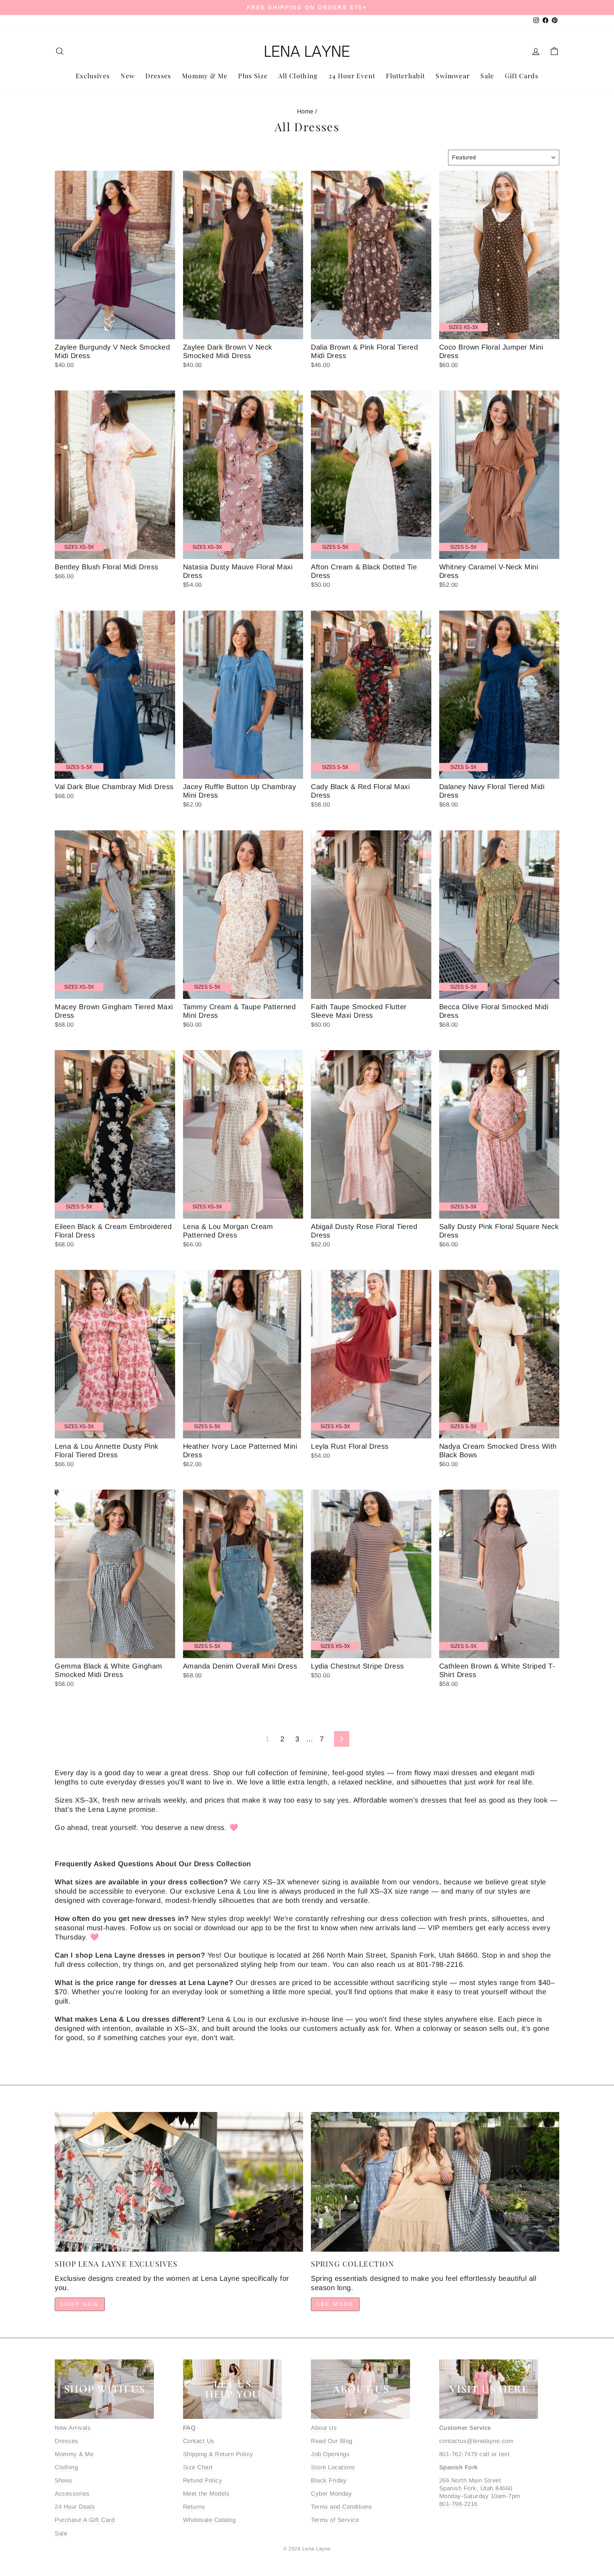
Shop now (80, 2304)
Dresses (158, 76)
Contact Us (199, 2441)
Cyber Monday (331, 2494)
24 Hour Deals (75, 2507)
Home (305, 111)
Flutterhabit (405, 76)
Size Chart (198, 2467)
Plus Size (253, 76)
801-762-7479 (458, 2454)
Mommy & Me (205, 76)
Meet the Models (206, 2494)
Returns (194, 2507)
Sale (487, 76)
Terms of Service (335, 2520)
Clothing (66, 2467)
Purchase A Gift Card (85, 2520)
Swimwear (453, 76)
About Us (324, 2428)
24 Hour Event (352, 76)
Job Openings (330, 2454)
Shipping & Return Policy (218, 2454)
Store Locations (333, 2467)
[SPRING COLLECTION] (435, 2182)
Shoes (64, 2481)
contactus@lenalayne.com (476, 2441)
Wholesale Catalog (209, 2520)
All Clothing (298, 76)
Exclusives (93, 76)
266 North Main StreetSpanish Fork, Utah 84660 (476, 2484)
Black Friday (329, 2481)
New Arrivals (73, 2428)
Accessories (72, 2494)
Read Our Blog (332, 2441)
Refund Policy (203, 2481)
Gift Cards (522, 76)
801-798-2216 (458, 2504)
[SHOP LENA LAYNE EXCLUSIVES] (179, 2182)
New (128, 76)
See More (335, 2304)
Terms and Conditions (341, 2507)
